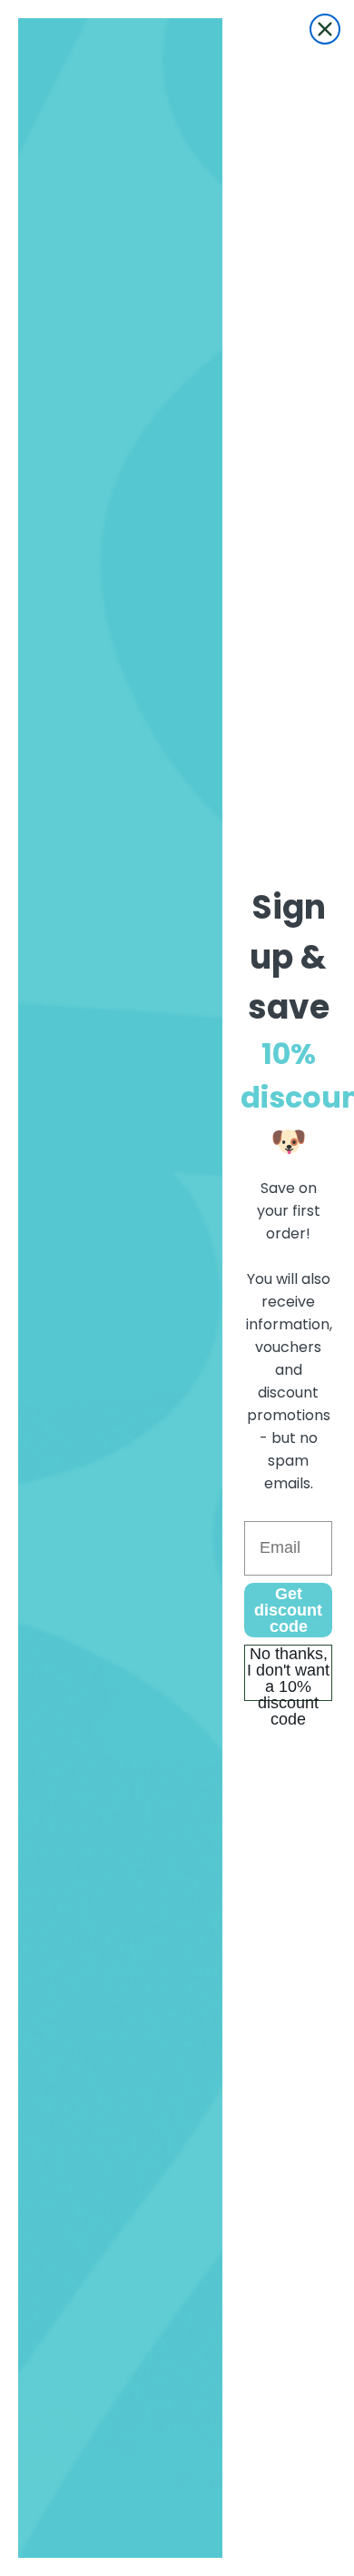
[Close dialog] (325, 29)
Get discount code (288, 1610)
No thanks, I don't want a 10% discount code (288, 1673)
